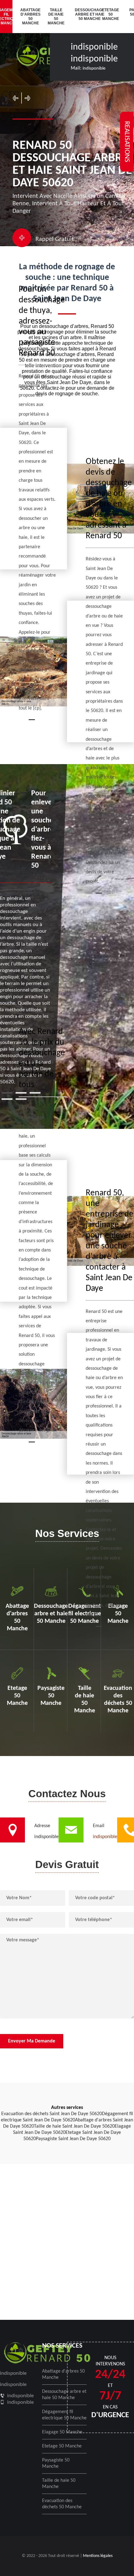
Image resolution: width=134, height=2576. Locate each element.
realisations (127, 142)
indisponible (94, 47)
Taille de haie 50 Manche (56, 17)
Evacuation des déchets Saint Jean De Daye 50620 (52, 2114)
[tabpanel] (26, 937)
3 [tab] (35, 1093)
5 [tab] (21, 1099)
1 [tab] (7, 1093)
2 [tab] (21, 1093)
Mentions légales (98, 2556)
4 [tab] (7, 1099)
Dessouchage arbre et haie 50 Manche (84, 14)
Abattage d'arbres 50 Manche (30, 17)
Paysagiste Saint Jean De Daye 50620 (73, 2139)
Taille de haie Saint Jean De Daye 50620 (74, 2126)
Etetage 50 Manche (110, 14)
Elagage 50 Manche (62, 2432)
